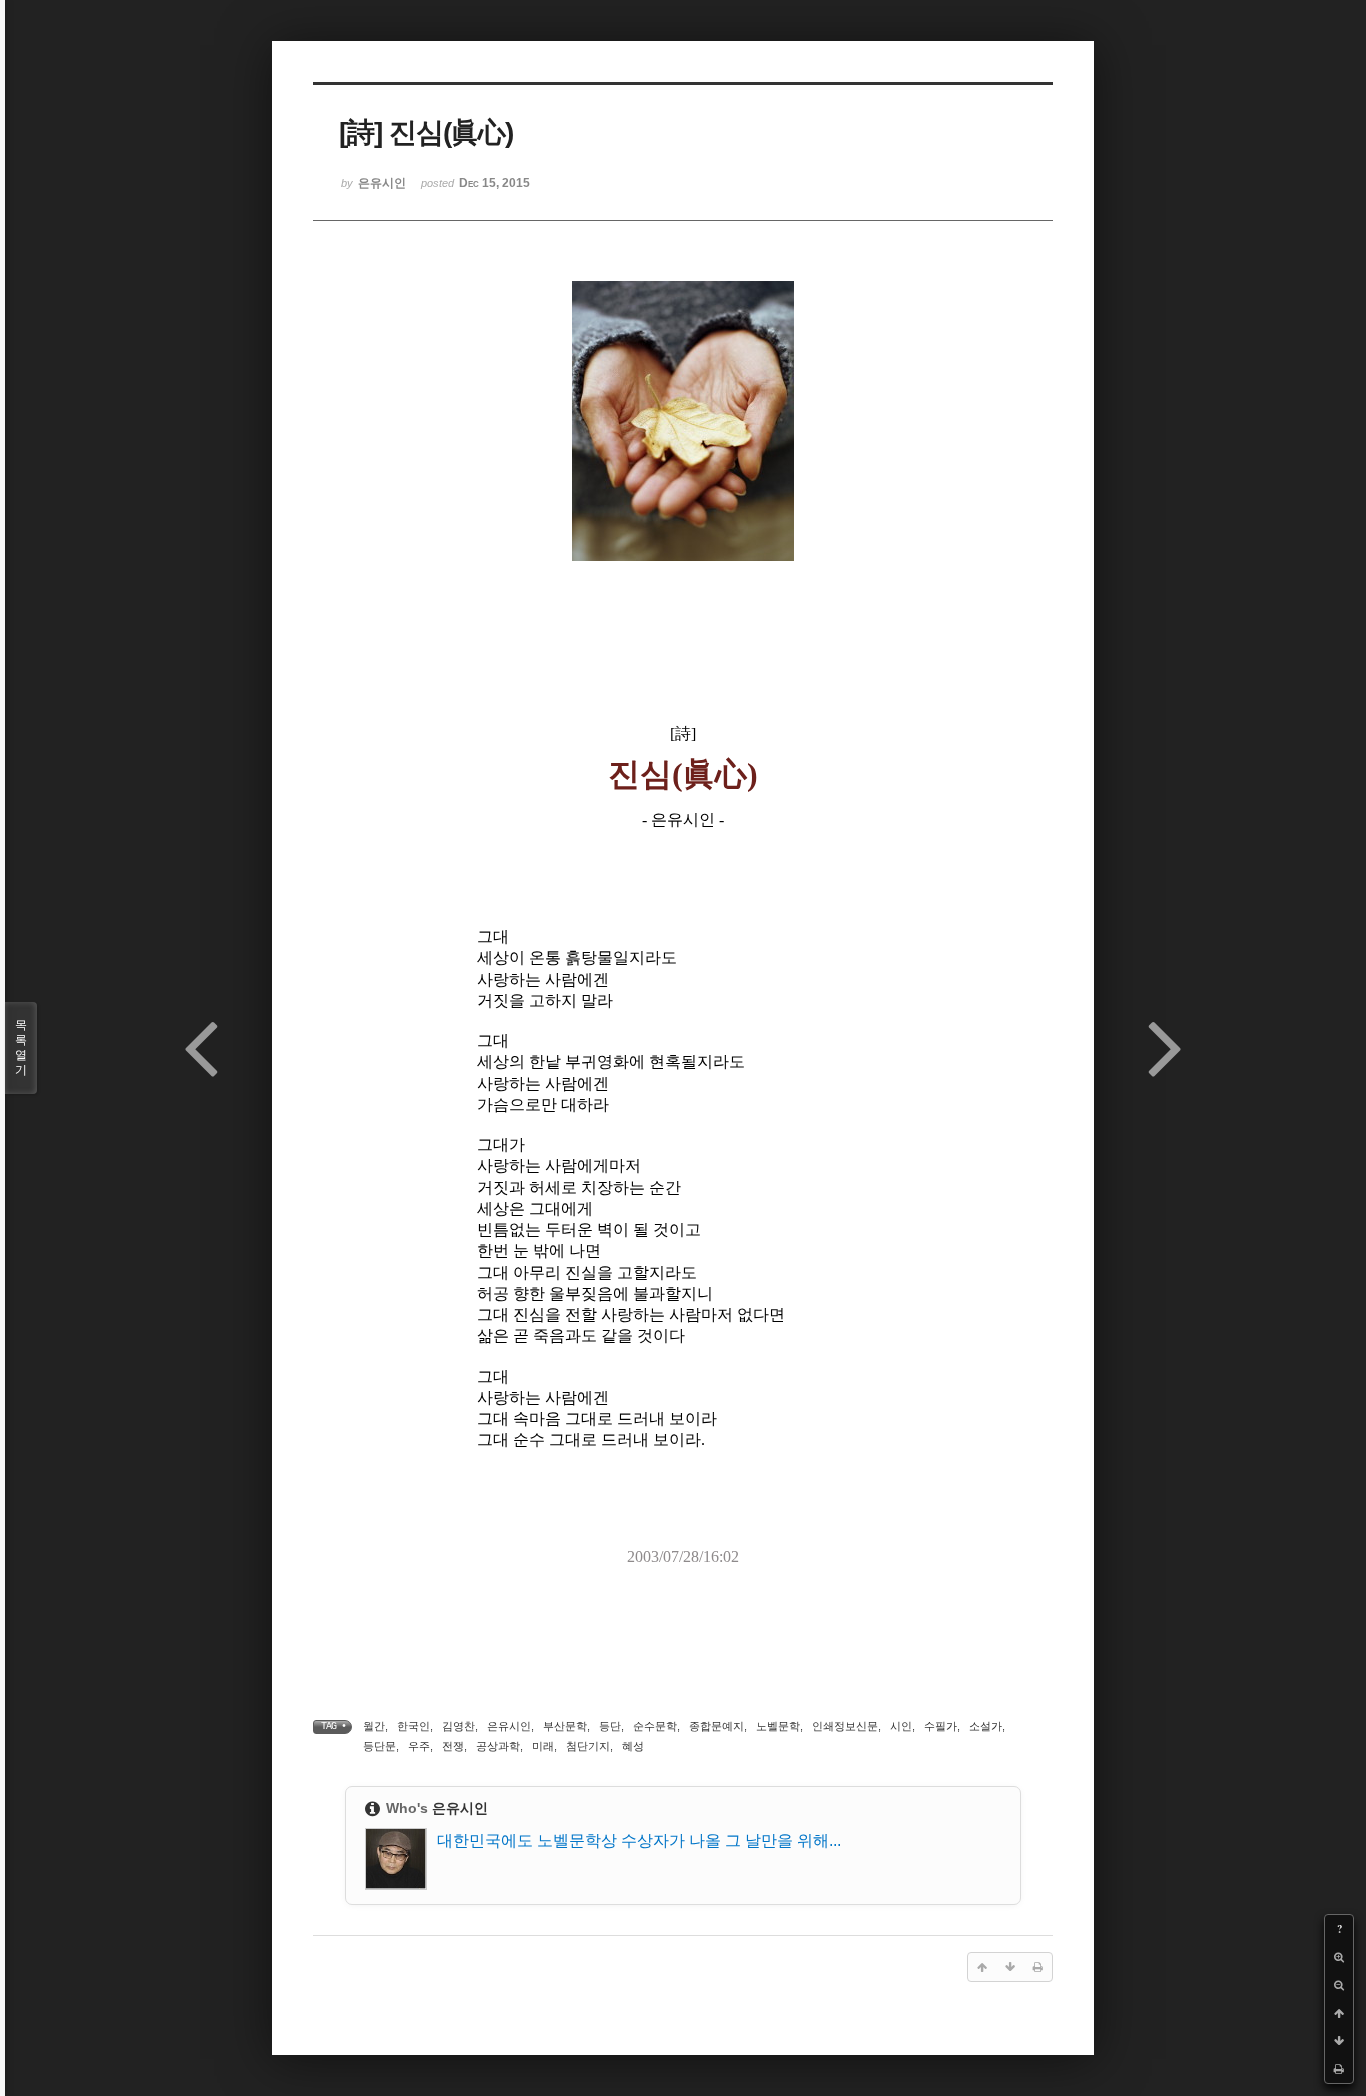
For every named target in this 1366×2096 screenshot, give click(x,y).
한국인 (413, 1726)
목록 (21, 1047)
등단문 (379, 1746)
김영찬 (458, 1726)
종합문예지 (716, 1726)
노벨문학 (778, 1726)
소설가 (985, 1726)
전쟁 (453, 1746)
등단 (610, 1726)
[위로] (1339, 2013)
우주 (419, 1746)
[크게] (1339, 1957)
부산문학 (565, 1726)
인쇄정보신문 (845, 1726)
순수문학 (655, 1726)
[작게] (1339, 1985)
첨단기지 (588, 1746)
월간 (374, 1726)
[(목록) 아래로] (1339, 2041)
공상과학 (498, 1746)
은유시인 (509, 1726)
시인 (901, 1726)
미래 (543, 1746)
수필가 (940, 1726)
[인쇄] (1339, 2069)
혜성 (633, 1746)
